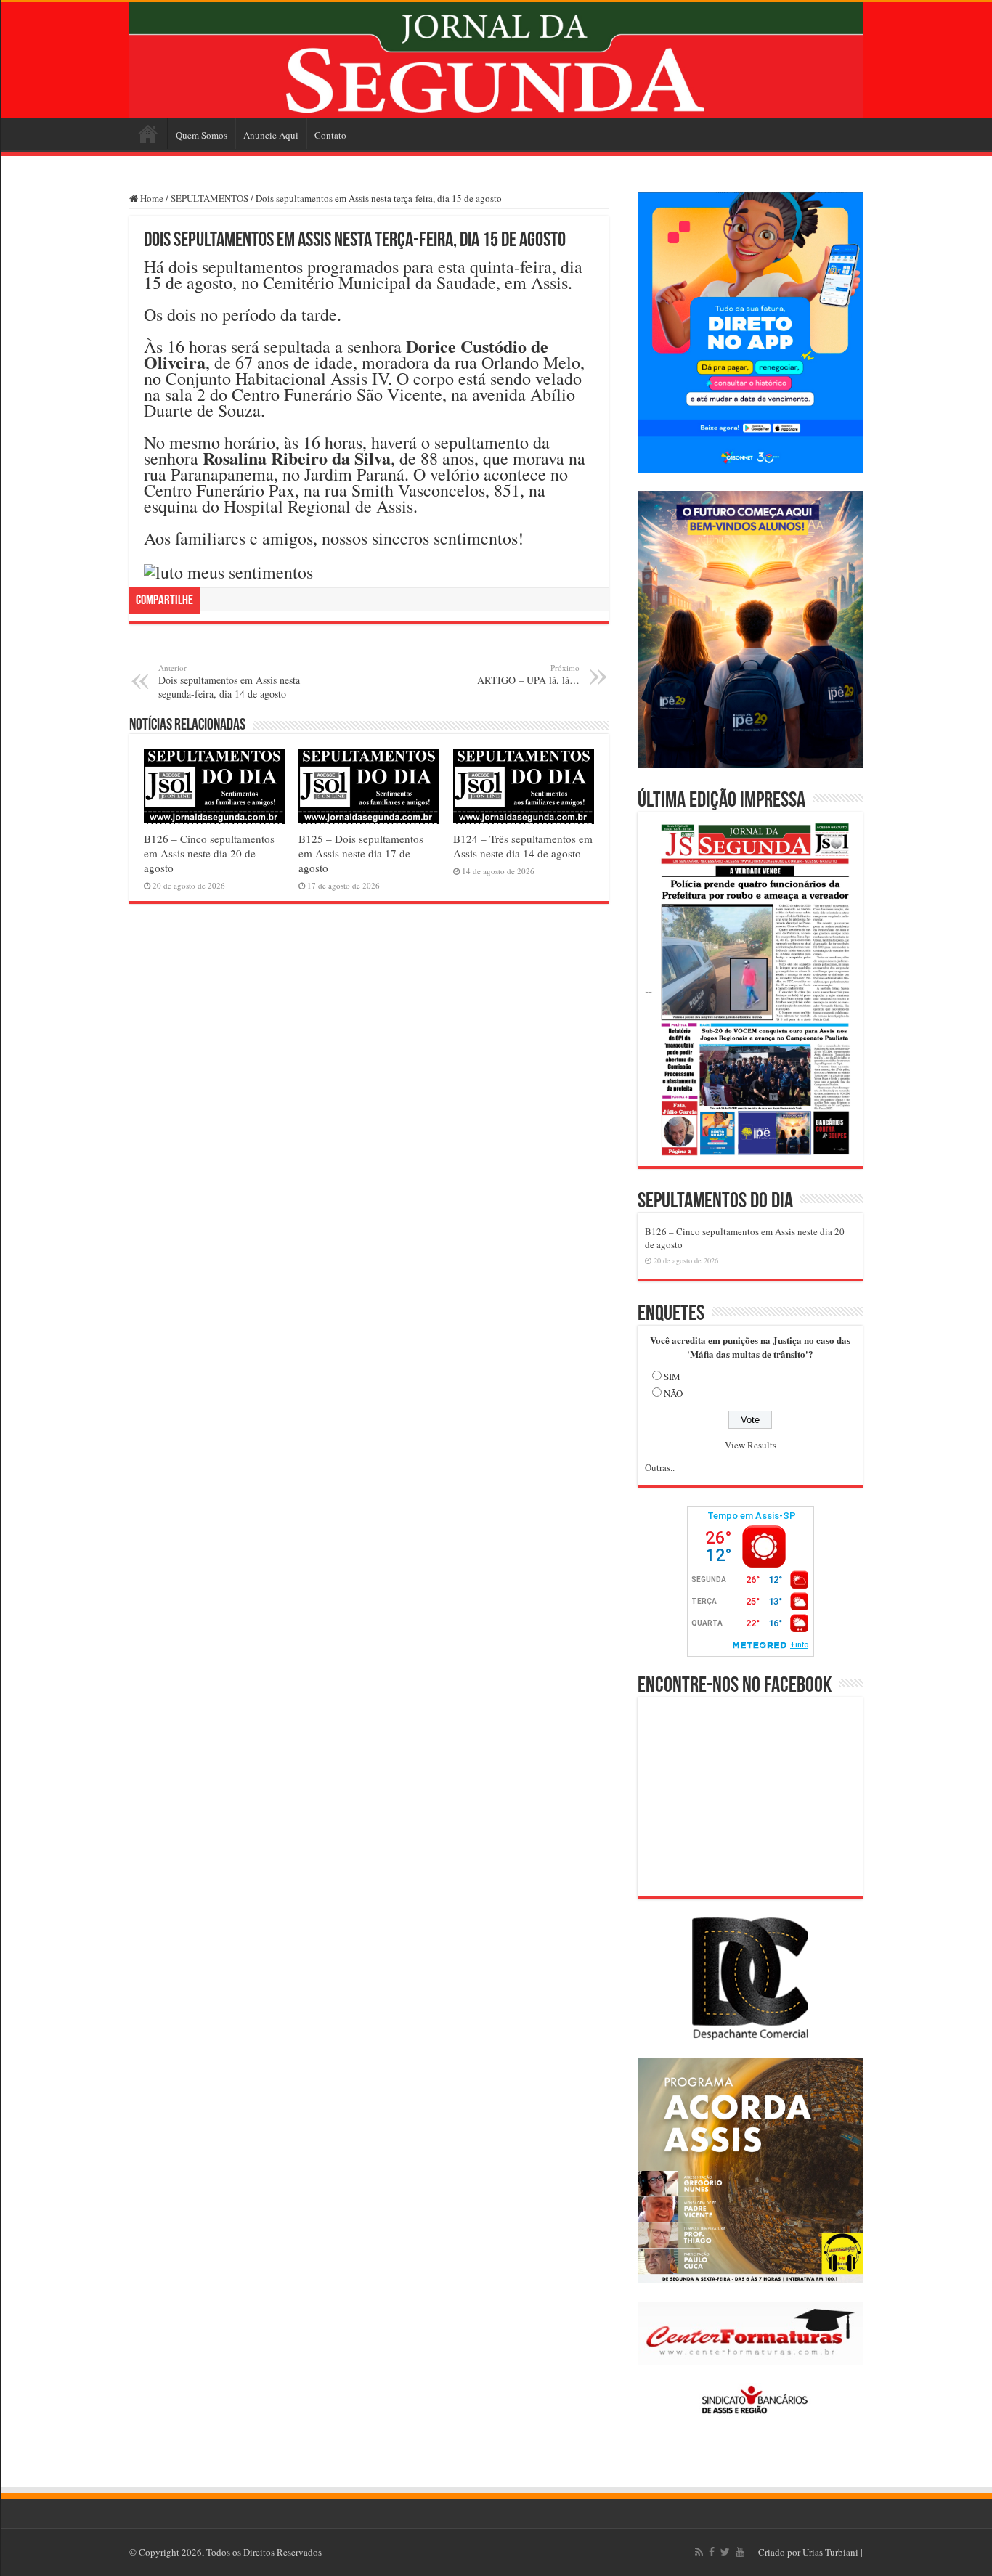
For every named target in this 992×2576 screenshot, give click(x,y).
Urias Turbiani (830, 2552)
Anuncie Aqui (271, 135)
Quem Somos (202, 135)
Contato (330, 135)
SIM (672, 1377)
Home (148, 134)
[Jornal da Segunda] (496, 60)
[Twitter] (725, 2552)
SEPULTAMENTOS (210, 198)
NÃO (673, 1393)
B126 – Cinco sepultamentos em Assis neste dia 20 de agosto (209, 853)
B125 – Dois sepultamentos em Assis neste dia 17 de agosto (361, 853)
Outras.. (660, 1467)
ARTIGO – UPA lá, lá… (528, 674)
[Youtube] (740, 2552)
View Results (751, 1445)
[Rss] (699, 2552)
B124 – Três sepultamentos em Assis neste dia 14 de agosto (523, 846)
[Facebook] (712, 2552)
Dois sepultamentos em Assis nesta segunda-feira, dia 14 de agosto (229, 681)
